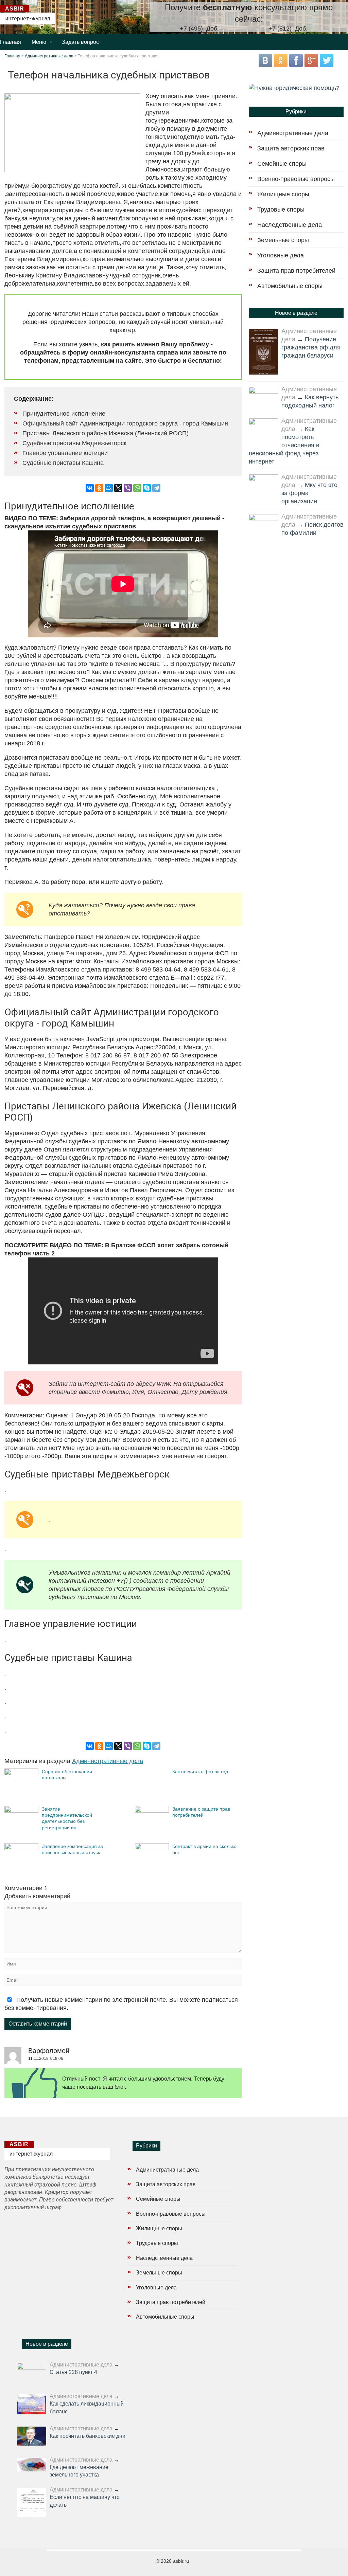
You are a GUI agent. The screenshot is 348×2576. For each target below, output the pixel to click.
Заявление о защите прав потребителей (201, 1812)
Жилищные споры (283, 194)
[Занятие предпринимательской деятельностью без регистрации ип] (21, 1811)
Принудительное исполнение (64, 414)
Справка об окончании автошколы (67, 1775)
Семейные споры (282, 164)
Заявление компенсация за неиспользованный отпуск (72, 1849)
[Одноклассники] (99, 488)
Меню (39, 42)
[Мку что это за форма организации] (263, 484)
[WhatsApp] (137, 488)
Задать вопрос (80, 42)
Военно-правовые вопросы (296, 179)
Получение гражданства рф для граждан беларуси (311, 347)
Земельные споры (283, 240)
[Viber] (128, 488)
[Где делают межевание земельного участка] (32, 2465)
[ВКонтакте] (90, 488)
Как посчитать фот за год (200, 1772)
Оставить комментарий (38, 2024)
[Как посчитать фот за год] (152, 1800)
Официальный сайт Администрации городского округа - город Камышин (125, 423)
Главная (11, 42)
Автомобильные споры (290, 286)
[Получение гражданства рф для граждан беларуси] (263, 352)
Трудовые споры (281, 210)
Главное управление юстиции (65, 453)
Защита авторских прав (291, 148)
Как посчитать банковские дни (88, 2436)
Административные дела (49, 56)
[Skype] (147, 488)
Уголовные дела (281, 255)
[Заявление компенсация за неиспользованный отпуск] (21, 1848)
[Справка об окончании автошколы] (21, 1773)
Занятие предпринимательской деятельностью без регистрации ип (67, 1818)
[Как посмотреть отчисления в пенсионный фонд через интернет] (263, 428)
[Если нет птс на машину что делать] (32, 2502)
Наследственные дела (290, 225)
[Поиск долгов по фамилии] (263, 524)
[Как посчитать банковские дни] (32, 2436)
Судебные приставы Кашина (63, 463)
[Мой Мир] (109, 488)
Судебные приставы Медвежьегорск (74, 443)
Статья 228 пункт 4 (73, 2372)
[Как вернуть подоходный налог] (263, 396)
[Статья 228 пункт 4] (32, 2372)
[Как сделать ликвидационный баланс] (32, 2404)
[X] (118, 488)
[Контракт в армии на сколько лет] (152, 1848)
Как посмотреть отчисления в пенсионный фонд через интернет (284, 445)
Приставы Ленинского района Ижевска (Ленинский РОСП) (106, 433)
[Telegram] (156, 488)
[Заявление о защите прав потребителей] (152, 1811)
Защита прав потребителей (296, 271)
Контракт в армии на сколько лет (204, 1849)
